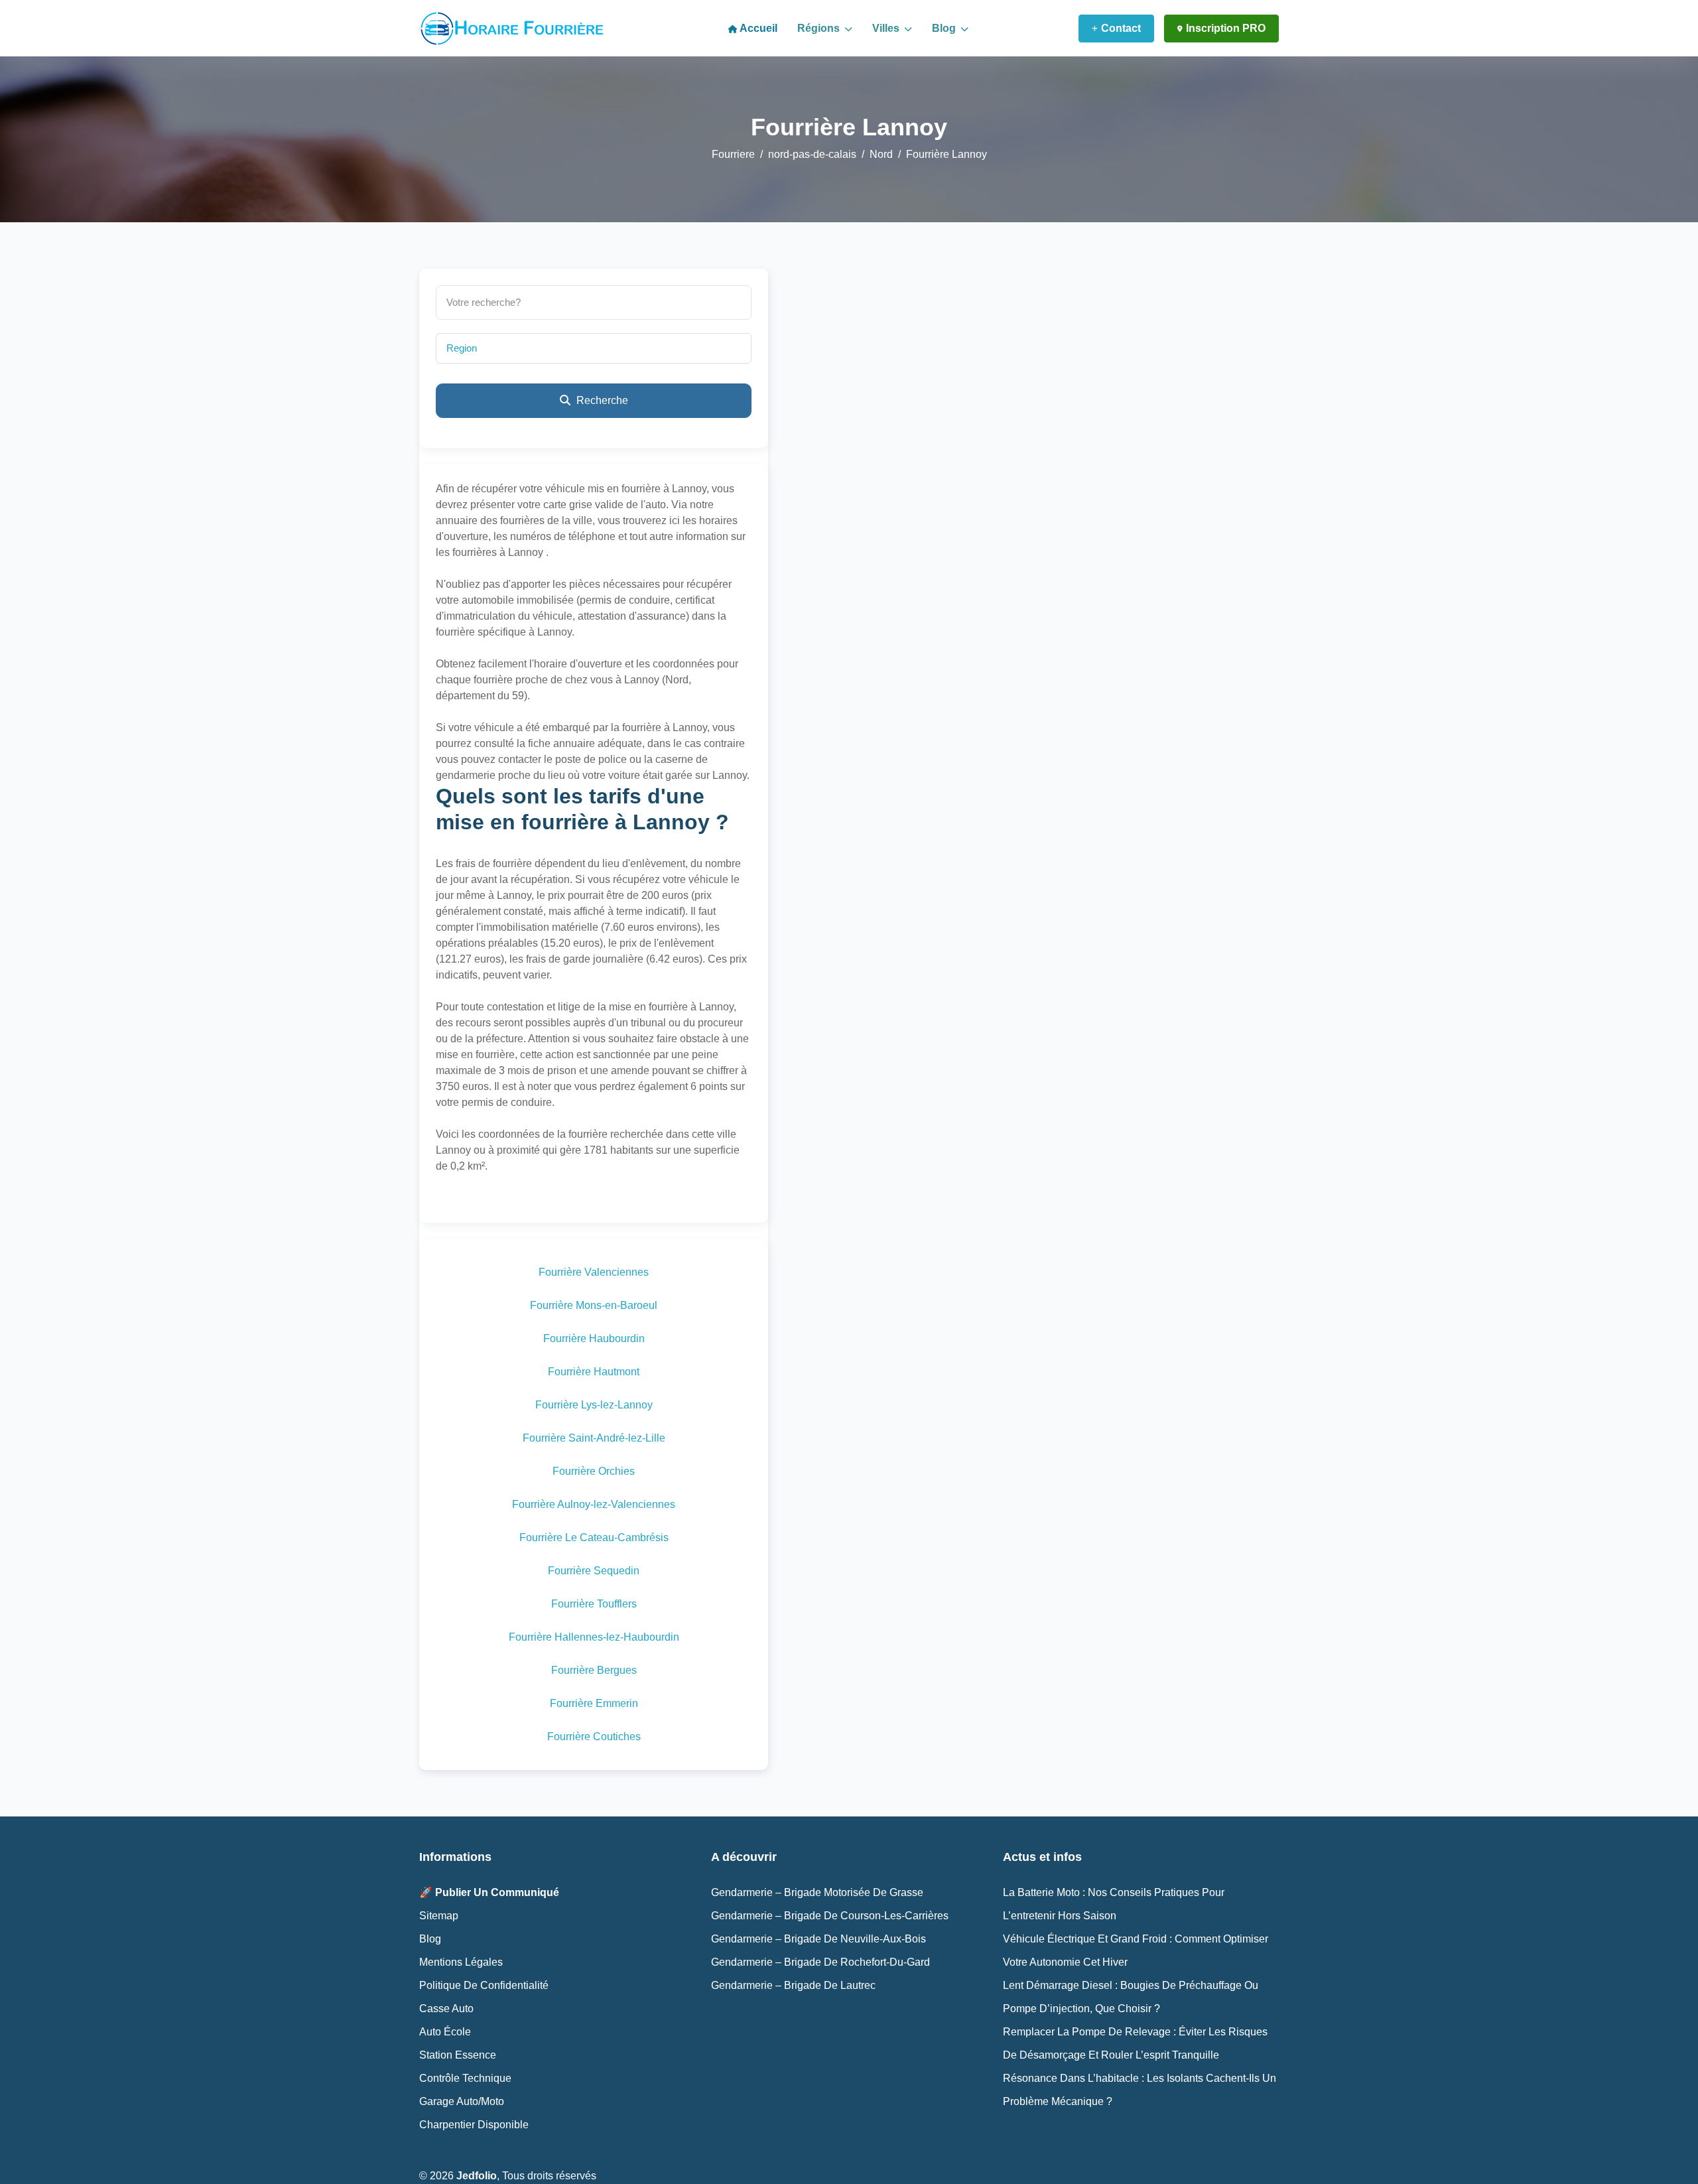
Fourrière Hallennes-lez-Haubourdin (594, 1637)
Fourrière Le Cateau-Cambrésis (594, 1537)
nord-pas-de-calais (812, 154)
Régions (820, 28)
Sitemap (439, 1916)
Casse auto (446, 2009)
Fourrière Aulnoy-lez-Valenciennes (594, 1504)
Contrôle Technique (465, 2078)
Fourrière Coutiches (594, 1737)
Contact (1121, 28)
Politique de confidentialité (484, 1985)
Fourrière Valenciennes (594, 1272)
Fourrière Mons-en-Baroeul (594, 1305)
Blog (945, 28)
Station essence (458, 2055)
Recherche (601, 400)
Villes (887, 28)
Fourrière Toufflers (594, 1604)
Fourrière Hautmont (594, 1372)
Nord (881, 154)
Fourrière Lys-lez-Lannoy (594, 1405)
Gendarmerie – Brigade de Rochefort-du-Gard (820, 1962)
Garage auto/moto (462, 2101)
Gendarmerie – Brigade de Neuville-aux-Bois (818, 1939)
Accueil (757, 28)
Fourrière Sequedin (594, 1571)
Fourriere (733, 154)
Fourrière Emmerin (594, 1703)
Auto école (445, 2032)
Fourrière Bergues (594, 1670)
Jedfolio (477, 2176)
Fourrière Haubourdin (594, 1338)
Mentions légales (461, 1962)
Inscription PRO (1226, 28)
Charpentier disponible (474, 2125)
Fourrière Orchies (594, 1471)
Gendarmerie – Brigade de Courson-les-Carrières (830, 1916)
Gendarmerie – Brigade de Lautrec (793, 1985)
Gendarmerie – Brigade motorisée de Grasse (817, 1892)
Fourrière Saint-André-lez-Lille (594, 1438)
